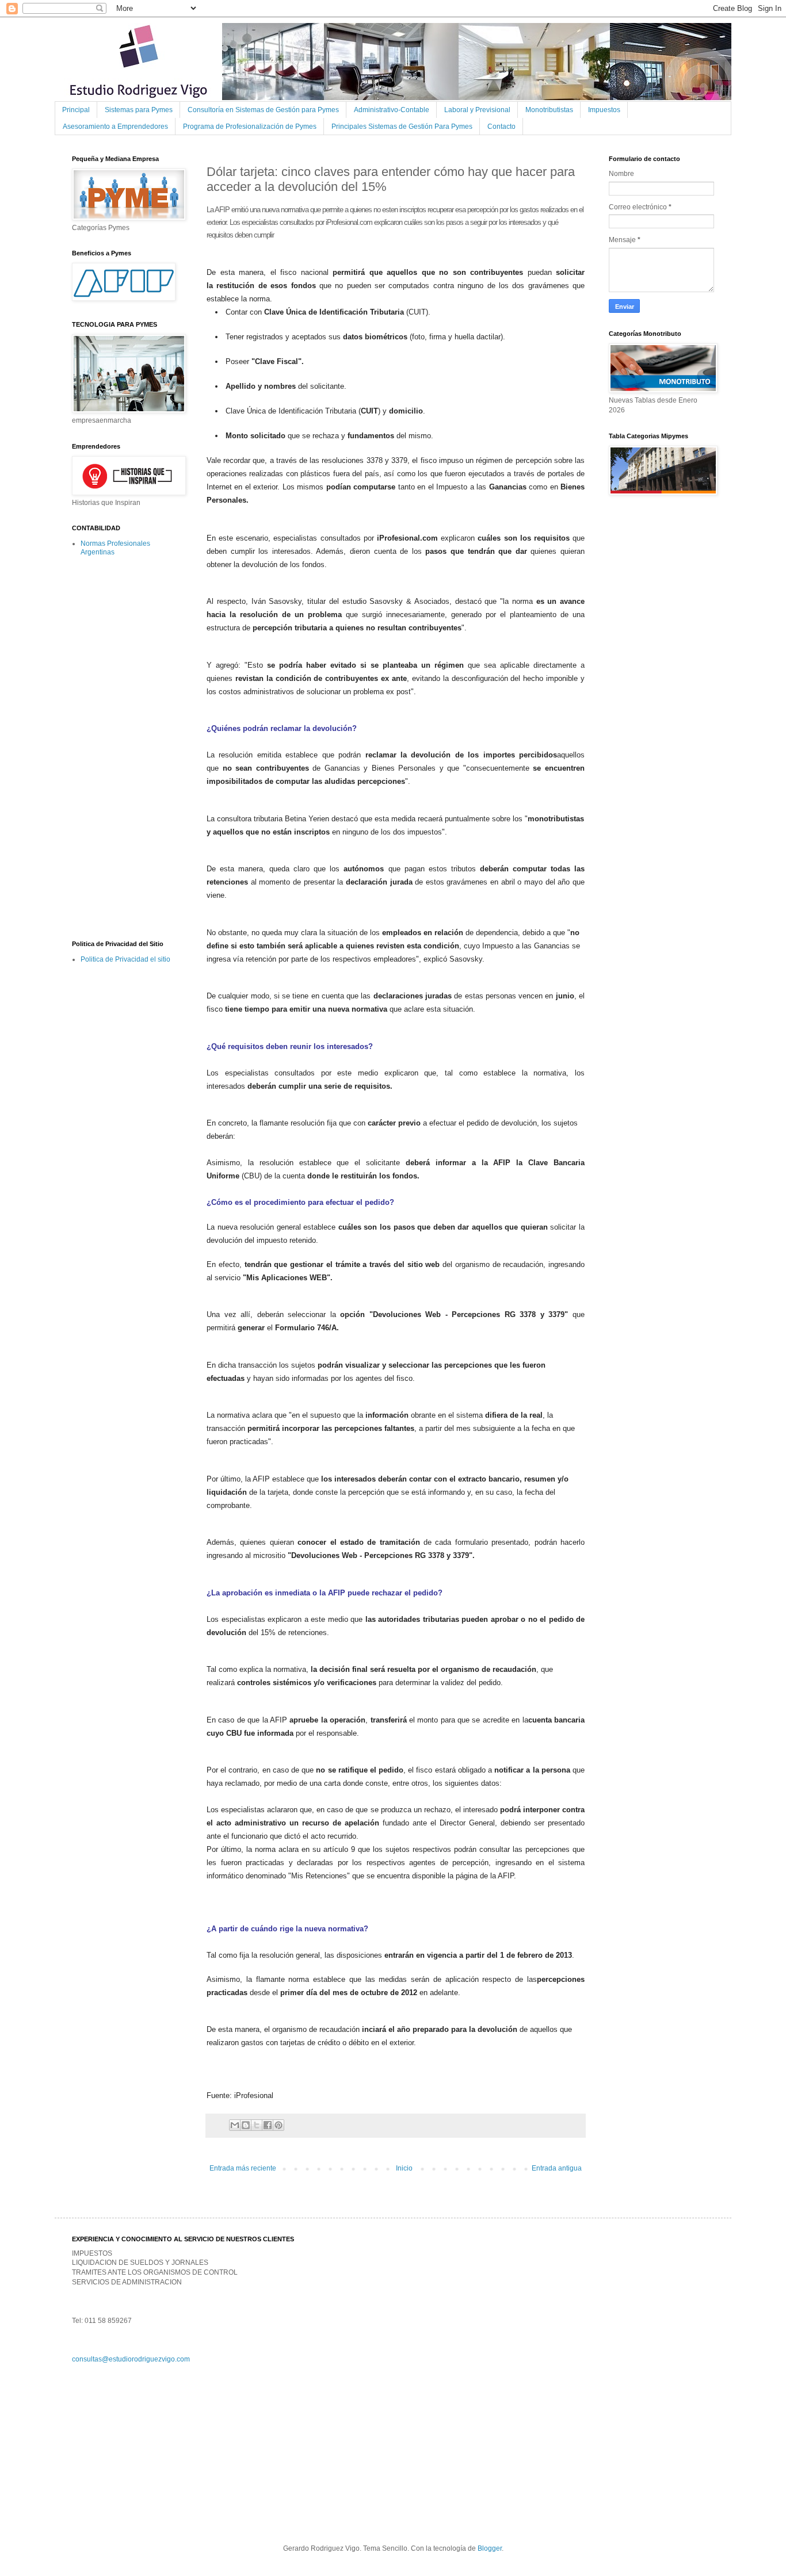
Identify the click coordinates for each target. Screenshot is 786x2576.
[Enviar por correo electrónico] (235, 2125)
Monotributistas (549, 110)
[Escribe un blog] (246, 2125)
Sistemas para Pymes (139, 110)
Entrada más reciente (243, 2168)
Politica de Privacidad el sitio (125, 959)
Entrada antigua (557, 2168)
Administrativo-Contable (392, 110)
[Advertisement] (118, 748)
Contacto (501, 127)
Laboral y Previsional (477, 110)
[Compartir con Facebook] (268, 2125)
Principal (76, 110)
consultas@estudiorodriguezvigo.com (131, 2359)
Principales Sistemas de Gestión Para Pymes (402, 127)
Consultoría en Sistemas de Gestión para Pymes (263, 110)
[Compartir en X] (257, 2125)
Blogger (490, 2548)
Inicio (404, 2168)
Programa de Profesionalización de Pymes (250, 127)
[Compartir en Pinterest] (278, 2125)
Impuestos (604, 110)
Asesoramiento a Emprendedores (115, 127)
